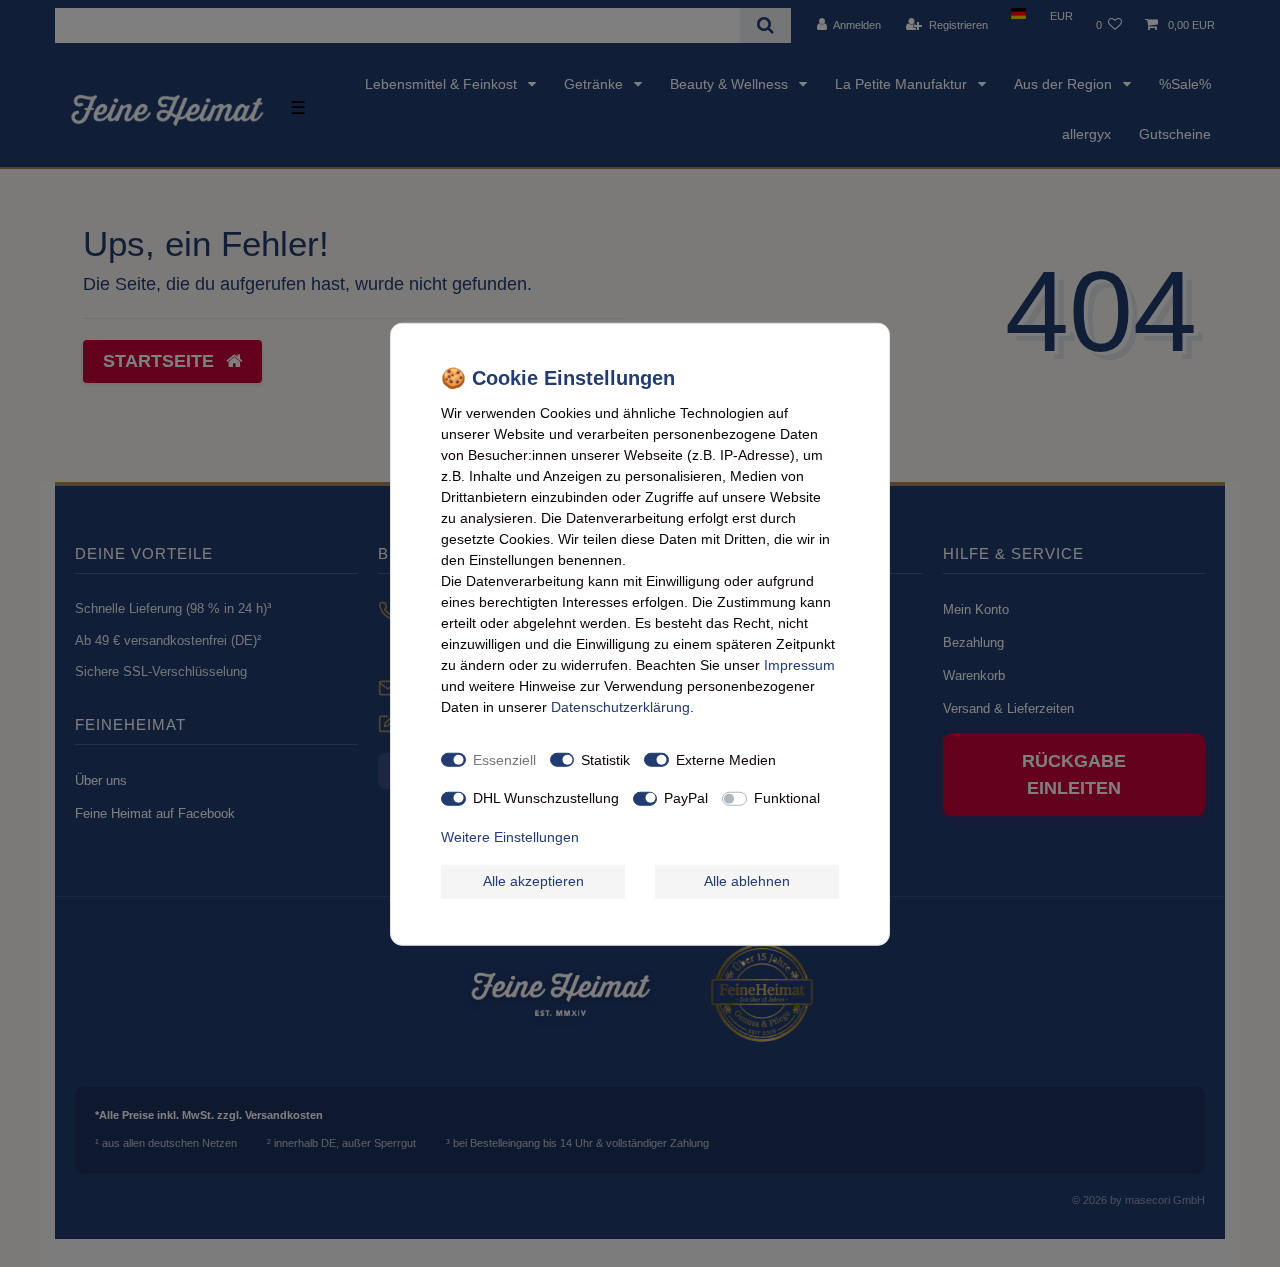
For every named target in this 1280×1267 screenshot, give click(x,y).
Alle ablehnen (747, 880)
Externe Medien (726, 759)
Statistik (605, 759)
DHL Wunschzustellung (546, 797)
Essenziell (504, 759)
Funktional (787, 797)
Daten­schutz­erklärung (620, 706)
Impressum (799, 664)
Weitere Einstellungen (510, 836)
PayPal (686, 797)
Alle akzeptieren (533, 880)
